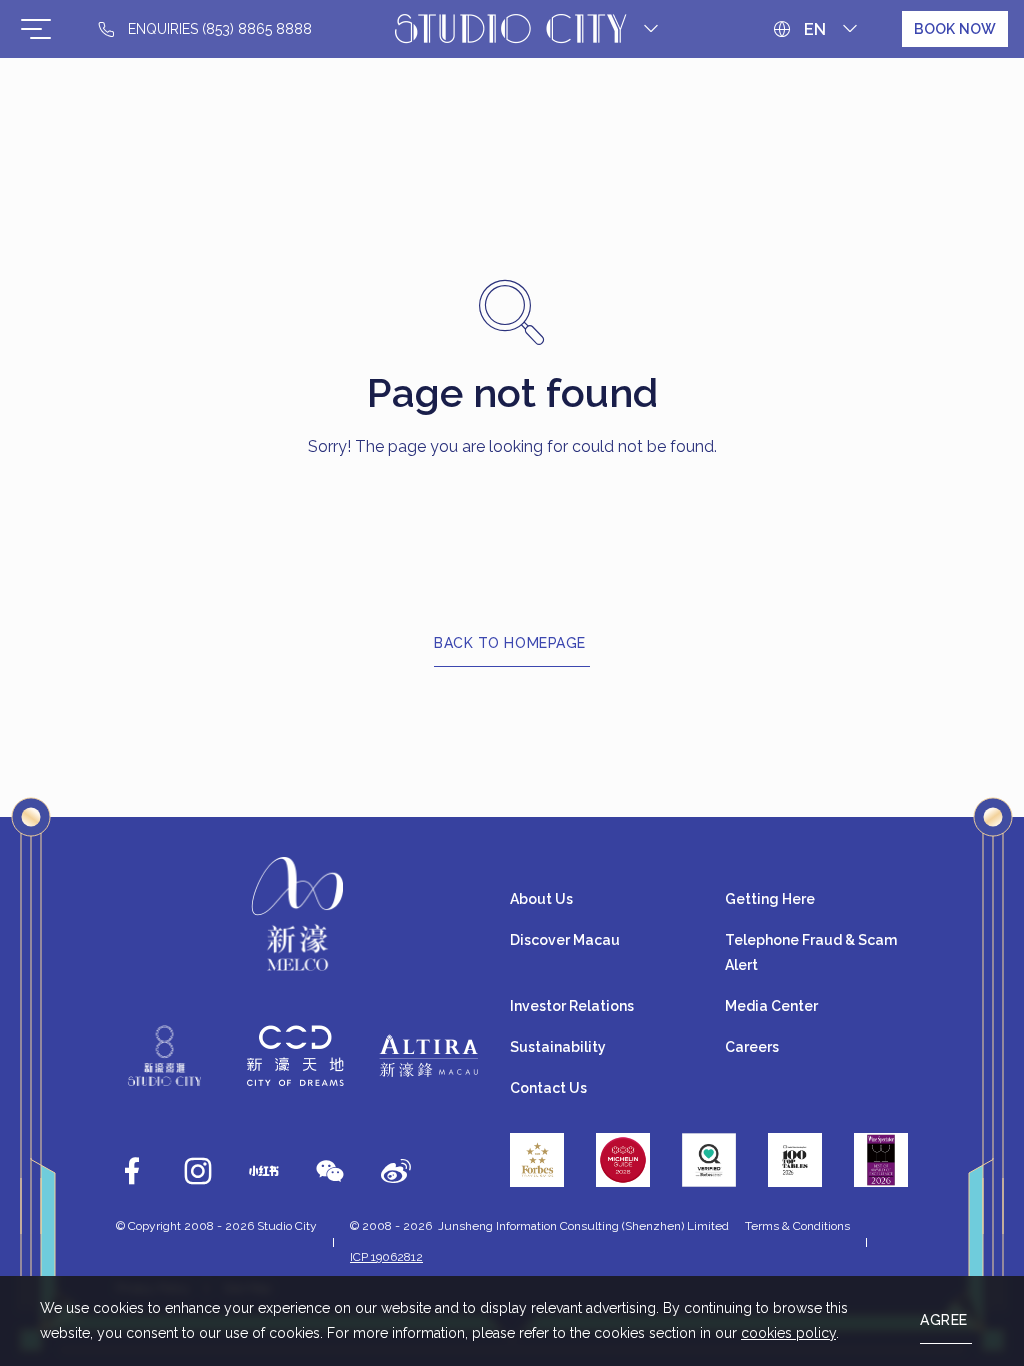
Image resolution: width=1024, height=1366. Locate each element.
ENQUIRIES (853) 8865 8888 (220, 29)
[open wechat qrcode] (330, 1171)
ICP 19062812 (386, 1257)
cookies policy (788, 1333)
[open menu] (36, 29)
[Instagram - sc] (198, 1171)
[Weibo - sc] (396, 1171)
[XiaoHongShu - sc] (264, 1171)
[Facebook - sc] (132, 1171)
